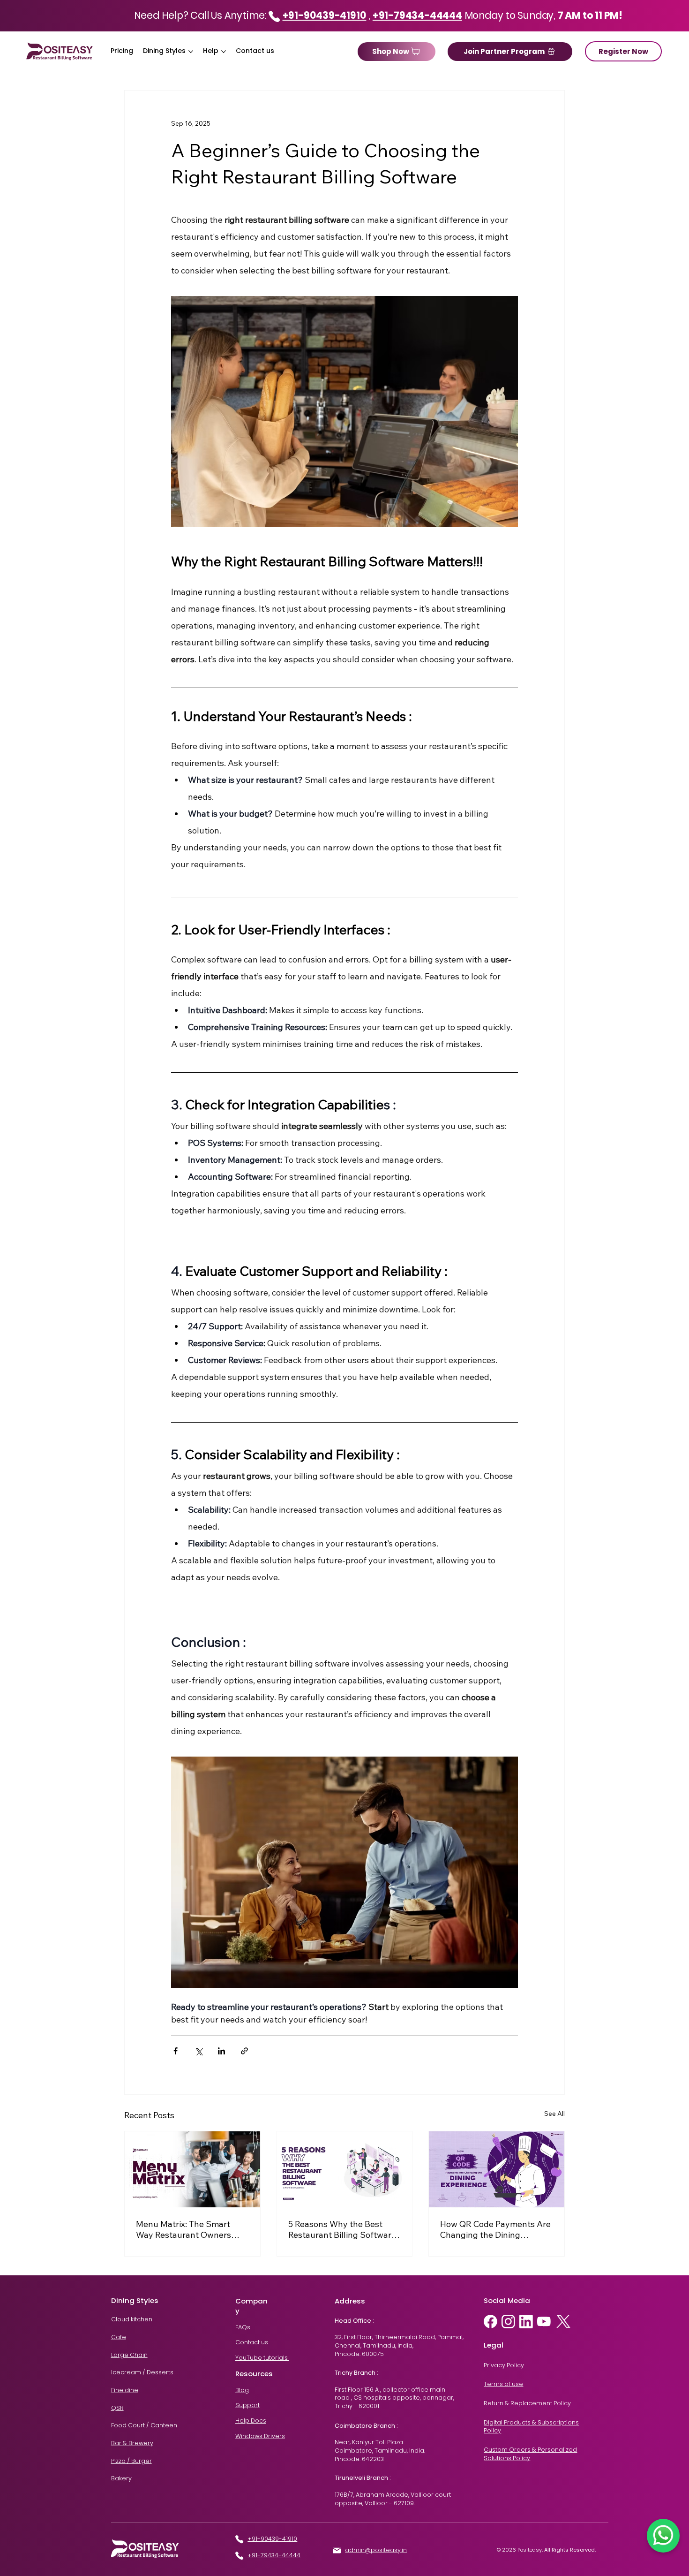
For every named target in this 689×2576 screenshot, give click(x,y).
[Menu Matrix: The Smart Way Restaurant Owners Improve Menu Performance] (192, 2169)
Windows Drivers (260, 2436)
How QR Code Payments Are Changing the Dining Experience (495, 2229)
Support (247, 2405)
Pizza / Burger (131, 2461)
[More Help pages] (224, 52)
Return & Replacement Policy (527, 2403)
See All (554, 2114)
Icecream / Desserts (142, 2372)
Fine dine (125, 2390)
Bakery (121, 2478)
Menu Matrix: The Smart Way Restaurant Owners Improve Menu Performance (190, 2229)
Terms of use (503, 2384)
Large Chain (129, 2355)
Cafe (119, 2337)
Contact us (252, 2342)
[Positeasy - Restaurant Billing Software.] (345, 2169)
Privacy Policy (504, 2365)
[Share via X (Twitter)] (198, 2051)
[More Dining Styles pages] (191, 52)
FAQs (243, 2327)
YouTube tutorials (262, 2358)
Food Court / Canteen (144, 2425)
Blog (242, 2390)
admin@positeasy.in (376, 2550)
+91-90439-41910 (272, 2539)
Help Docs (251, 2421)
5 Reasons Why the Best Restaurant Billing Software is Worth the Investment (342, 2229)
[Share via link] (244, 2051)
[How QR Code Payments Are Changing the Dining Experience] (497, 2169)
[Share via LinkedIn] (221, 2051)
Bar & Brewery (132, 2443)
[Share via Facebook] (176, 2051)
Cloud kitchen (132, 2319)
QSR (117, 2408)
